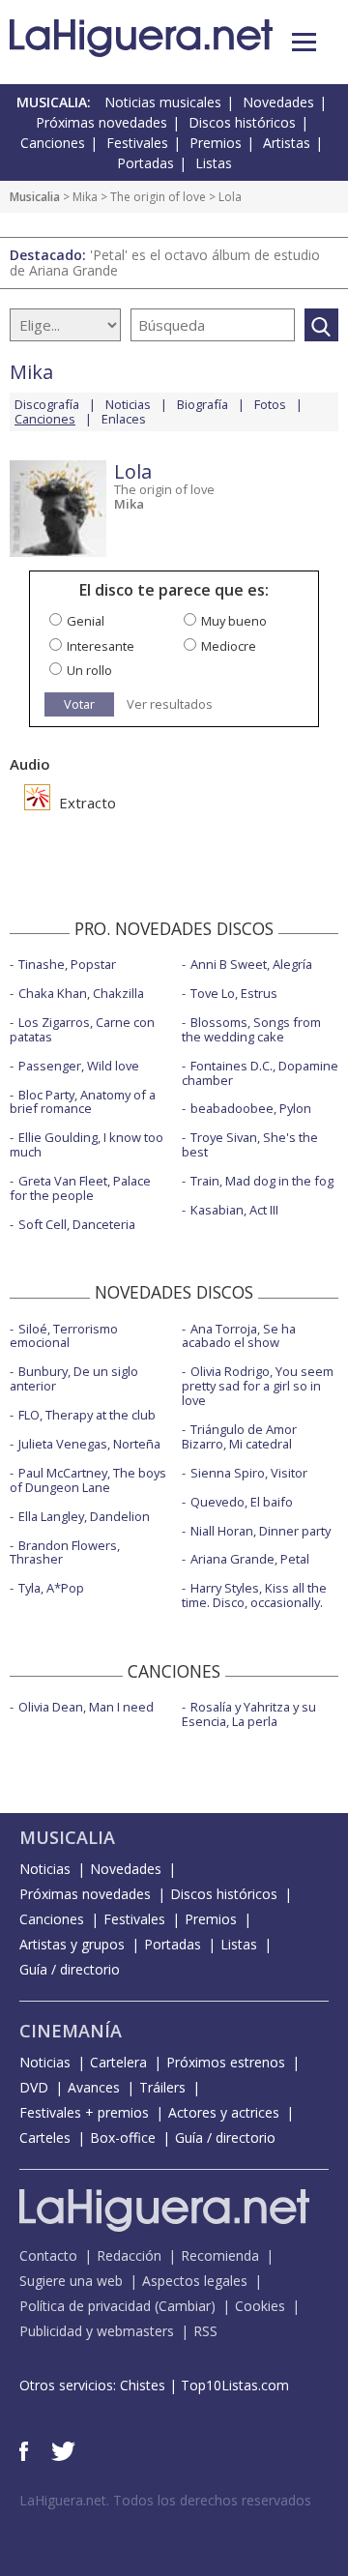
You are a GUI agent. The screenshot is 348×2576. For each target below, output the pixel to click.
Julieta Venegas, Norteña (89, 1444)
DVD (34, 2087)
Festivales (137, 143)
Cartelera (118, 2062)
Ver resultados (170, 704)
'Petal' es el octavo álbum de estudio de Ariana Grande (165, 263)
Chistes (143, 2385)
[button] (304, 42)
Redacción (129, 2255)
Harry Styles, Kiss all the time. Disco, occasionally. (254, 1595)
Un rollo (89, 670)
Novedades (278, 102)
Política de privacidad (85, 2306)
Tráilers (162, 2087)
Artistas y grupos (72, 1944)
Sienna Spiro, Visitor (249, 1473)
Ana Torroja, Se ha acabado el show (239, 1336)
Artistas (287, 143)
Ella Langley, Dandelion (84, 1516)
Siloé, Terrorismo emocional (64, 1336)
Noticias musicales (163, 102)
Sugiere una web (71, 2281)
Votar (79, 704)
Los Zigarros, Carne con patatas (82, 1029)
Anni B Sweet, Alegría (251, 964)
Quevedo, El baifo (242, 1502)
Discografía (47, 404)
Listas (214, 163)
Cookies (260, 2306)
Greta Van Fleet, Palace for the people (80, 1188)
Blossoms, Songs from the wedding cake (251, 1029)
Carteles (45, 2137)
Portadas (145, 163)
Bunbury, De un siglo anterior (74, 1378)
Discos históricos (242, 122)
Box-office (123, 2137)
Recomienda (220, 2255)
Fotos (270, 404)
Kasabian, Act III (234, 1210)
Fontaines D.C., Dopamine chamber (260, 1073)
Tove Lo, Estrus (234, 993)
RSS (205, 2331)
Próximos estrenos (226, 2062)
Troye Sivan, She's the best (250, 1144)
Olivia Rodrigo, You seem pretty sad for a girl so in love (258, 1386)
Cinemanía (71, 2031)
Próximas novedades (101, 122)
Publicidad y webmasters (97, 2331)
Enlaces (124, 419)
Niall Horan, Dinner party (261, 1531)
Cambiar (185, 2306)
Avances (94, 2087)
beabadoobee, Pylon (251, 1108)
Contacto (48, 2255)
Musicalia (35, 197)
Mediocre (229, 646)
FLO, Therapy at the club (87, 1415)
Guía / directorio (70, 1969)
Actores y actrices (224, 2112)
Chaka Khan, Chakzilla (81, 993)
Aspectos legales (195, 2281)
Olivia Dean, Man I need (86, 1707)
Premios (216, 143)
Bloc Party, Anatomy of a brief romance (83, 1102)
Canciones (53, 143)
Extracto (86, 803)
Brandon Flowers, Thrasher (65, 1552)
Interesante (101, 646)
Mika (85, 197)
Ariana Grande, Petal (250, 1559)
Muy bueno (234, 621)
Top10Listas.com (235, 2385)
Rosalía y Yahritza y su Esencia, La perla (249, 1714)
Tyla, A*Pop (51, 1588)
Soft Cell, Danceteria (77, 1224)
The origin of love (158, 197)
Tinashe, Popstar (67, 964)
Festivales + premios (84, 2112)
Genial (86, 621)
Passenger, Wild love (79, 1066)
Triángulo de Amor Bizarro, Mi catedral (239, 1436)
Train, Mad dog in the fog (262, 1181)
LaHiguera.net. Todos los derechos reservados (165, 2500)
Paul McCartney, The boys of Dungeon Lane (88, 1480)
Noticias (128, 404)
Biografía (203, 404)
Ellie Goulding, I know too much (87, 1144)
